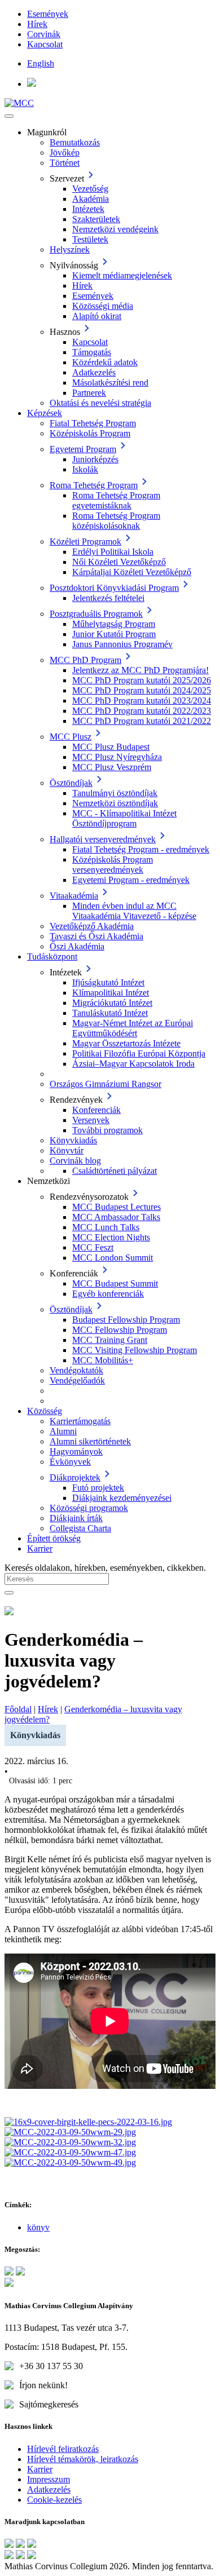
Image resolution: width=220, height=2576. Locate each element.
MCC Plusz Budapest (111, 747)
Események (48, 14)
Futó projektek (98, 1488)
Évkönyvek (70, 1462)
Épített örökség (54, 1538)
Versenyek (91, 1120)
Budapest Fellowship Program (126, 1320)
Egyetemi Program (83, 449)
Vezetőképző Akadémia (92, 926)
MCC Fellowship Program (120, 1330)
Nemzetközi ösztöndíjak (115, 803)
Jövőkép (65, 153)
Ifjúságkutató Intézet (108, 982)
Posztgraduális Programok (96, 614)
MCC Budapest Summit (115, 1283)
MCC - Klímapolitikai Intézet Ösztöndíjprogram (124, 818)
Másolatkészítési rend (110, 383)
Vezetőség (90, 189)
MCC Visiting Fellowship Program (135, 1350)
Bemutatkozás (75, 142)
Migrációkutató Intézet (112, 1003)
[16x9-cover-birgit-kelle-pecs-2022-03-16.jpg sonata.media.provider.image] (88, 2122)
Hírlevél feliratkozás (63, 2449)
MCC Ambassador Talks (116, 1217)
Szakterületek (96, 219)
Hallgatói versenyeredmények (103, 839)
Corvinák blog (75, 1161)
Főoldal (18, 1709)
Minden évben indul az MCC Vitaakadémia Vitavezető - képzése (134, 911)
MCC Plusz (71, 737)
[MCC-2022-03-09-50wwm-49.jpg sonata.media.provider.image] (70, 2162)
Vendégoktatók (76, 1370)
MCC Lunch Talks (106, 1227)
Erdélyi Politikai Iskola (113, 552)
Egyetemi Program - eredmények (131, 880)
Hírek (37, 24)
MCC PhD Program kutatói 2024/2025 (142, 690)
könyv (38, 2227)
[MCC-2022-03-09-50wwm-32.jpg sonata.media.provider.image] (70, 2142)
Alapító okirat (97, 316)
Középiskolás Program (90, 433)
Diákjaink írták (76, 1518)
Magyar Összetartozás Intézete (126, 1043)
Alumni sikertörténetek (90, 1441)
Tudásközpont (52, 956)
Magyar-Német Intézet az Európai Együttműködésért (133, 1028)
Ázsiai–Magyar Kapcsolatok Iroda (133, 1064)
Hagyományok (76, 1452)
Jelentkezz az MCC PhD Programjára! (140, 670)
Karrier (40, 1548)
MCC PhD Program (85, 660)
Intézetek (88, 209)
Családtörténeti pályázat (115, 1171)
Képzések (45, 413)
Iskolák (85, 469)
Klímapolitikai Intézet (111, 993)
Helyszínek (70, 249)
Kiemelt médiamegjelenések (122, 275)
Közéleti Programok (85, 542)
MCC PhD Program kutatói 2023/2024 (142, 701)
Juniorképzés (95, 459)
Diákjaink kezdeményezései (122, 1498)
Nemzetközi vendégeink (115, 229)
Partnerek (89, 393)
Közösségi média (103, 306)
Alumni (63, 1431)
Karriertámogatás (80, 1421)
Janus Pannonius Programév (122, 644)
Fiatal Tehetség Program (93, 423)
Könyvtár (67, 1150)
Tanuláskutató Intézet (110, 1013)
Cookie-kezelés (54, 2500)
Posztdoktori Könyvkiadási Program (114, 588)
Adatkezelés (94, 372)
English (41, 63)
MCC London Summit (113, 1258)
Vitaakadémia (74, 896)
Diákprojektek (75, 1477)
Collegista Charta (80, 1528)
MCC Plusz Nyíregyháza (117, 757)
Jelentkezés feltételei (108, 598)
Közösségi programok (89, 1508)
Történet (65, 163)
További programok (107, 1130)
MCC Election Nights (111, 1237)
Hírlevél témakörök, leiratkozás (83, 2459)
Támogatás (92, 352)
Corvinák (44, 34)
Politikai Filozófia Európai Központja (139, 1053)
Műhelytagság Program (114, 624)
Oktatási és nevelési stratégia (100, 403)
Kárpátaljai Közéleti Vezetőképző (132, 572)
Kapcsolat (45, 44)
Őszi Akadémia (77, 946)
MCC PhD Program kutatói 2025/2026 (142, 680)
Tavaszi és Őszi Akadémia (96, 936)
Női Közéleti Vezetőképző (119, 562)
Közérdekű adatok (105, 362)
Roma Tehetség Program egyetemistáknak (116, 500)
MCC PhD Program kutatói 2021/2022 (142, 721)
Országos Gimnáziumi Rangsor (105, 1084)
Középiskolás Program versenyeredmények (113, 865)
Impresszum (49, 2479)
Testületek (90, 239)
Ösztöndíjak (71, 783)
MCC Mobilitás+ (103, 1360)
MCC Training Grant (110, 1340)
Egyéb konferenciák (108, 1294)
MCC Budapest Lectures (116, 1207)
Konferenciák (96, 1110)
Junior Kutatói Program (114, 634)
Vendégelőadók (77, 1380)
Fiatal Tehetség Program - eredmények (141, 849)
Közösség (45, 1411)
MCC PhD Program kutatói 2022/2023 (142, 711)
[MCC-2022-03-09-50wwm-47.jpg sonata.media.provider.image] (70, 2152)
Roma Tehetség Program (94, 485)
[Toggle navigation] (9, 116)
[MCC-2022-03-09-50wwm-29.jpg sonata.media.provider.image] (70, 2132)
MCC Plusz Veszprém (112, 767)
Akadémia (91, 199)
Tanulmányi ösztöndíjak (115, 793)
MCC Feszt (93, 1247)
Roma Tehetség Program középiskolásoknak (116, 521)
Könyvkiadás (73, 1140)
